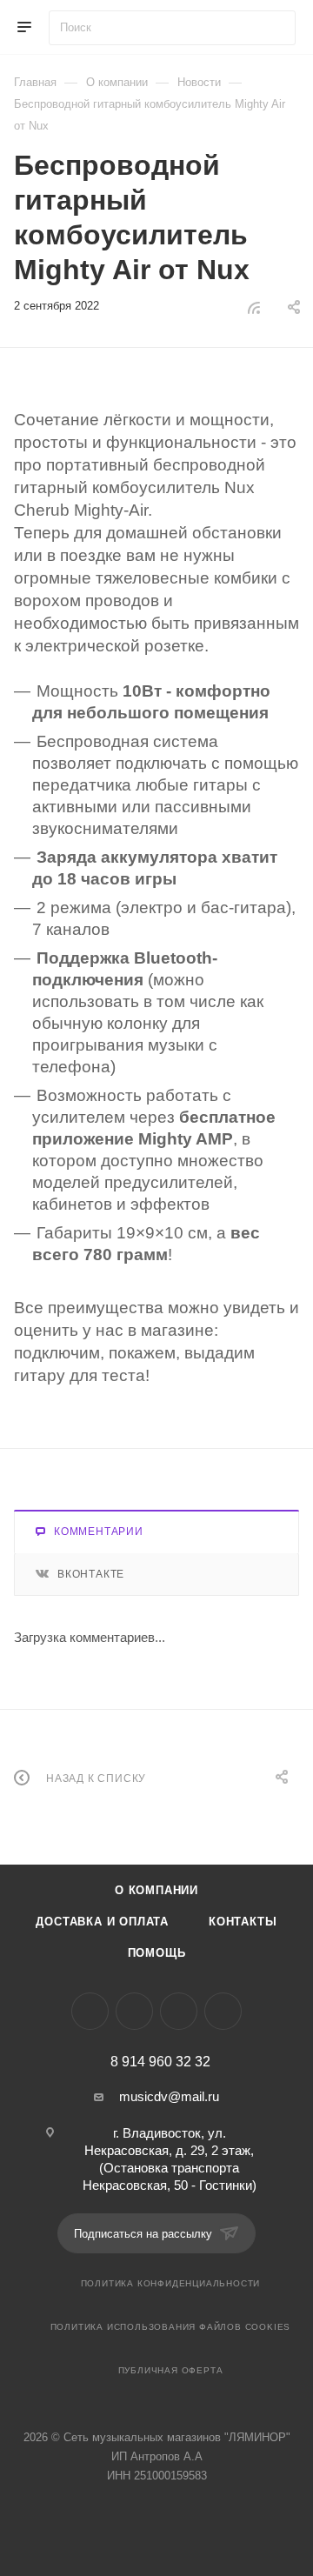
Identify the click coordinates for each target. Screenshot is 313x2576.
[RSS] (254, 307)
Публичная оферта (171, 2370)
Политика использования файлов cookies (171, 2327)
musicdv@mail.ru (169, 2096)
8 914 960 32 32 (160, 2062)
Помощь (157, 1953)
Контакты (243, 1922)
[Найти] (274, 28)
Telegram (134, 2011)
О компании (156, 1890)
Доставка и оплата (102, 1922)
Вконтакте (91, 1574)
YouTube (179, 2011)
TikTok (223, 2011)
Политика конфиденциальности (171, 2283)
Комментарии (99, 1532)
